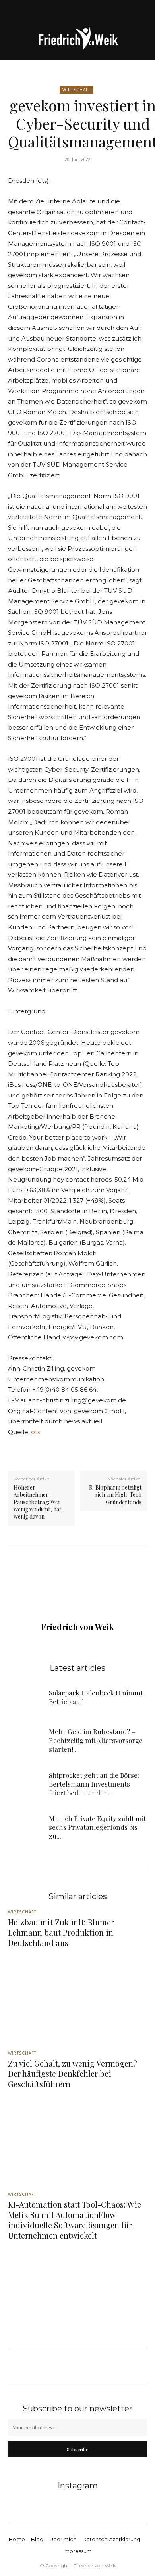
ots (36, 1432)
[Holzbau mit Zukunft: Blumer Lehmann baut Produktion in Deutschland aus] (77, 1996)
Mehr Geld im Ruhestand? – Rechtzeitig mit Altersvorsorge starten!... (96, 1740)
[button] (14, 11)
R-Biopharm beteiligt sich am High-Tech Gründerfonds (115, 1495)
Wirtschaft (77, 90)
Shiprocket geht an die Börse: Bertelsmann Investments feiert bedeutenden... (94, 1784)
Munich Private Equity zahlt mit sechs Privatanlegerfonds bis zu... (97, 1827)
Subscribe (78, 2449)
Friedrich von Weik (77, 1627)
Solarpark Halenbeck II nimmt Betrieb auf (96, 1697)
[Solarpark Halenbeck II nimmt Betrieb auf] (25, 1697)
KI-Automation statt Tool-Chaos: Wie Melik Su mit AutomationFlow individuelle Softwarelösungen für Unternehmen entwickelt (75, 2220)
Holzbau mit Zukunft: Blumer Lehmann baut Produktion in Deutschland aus (61, 1932)
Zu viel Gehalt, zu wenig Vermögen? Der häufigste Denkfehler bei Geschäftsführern (73, 2073)
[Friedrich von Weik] (77, 41)
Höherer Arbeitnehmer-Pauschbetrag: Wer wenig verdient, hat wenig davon (37, 1502)
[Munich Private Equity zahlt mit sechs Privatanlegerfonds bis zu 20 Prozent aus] (25, 1827)
